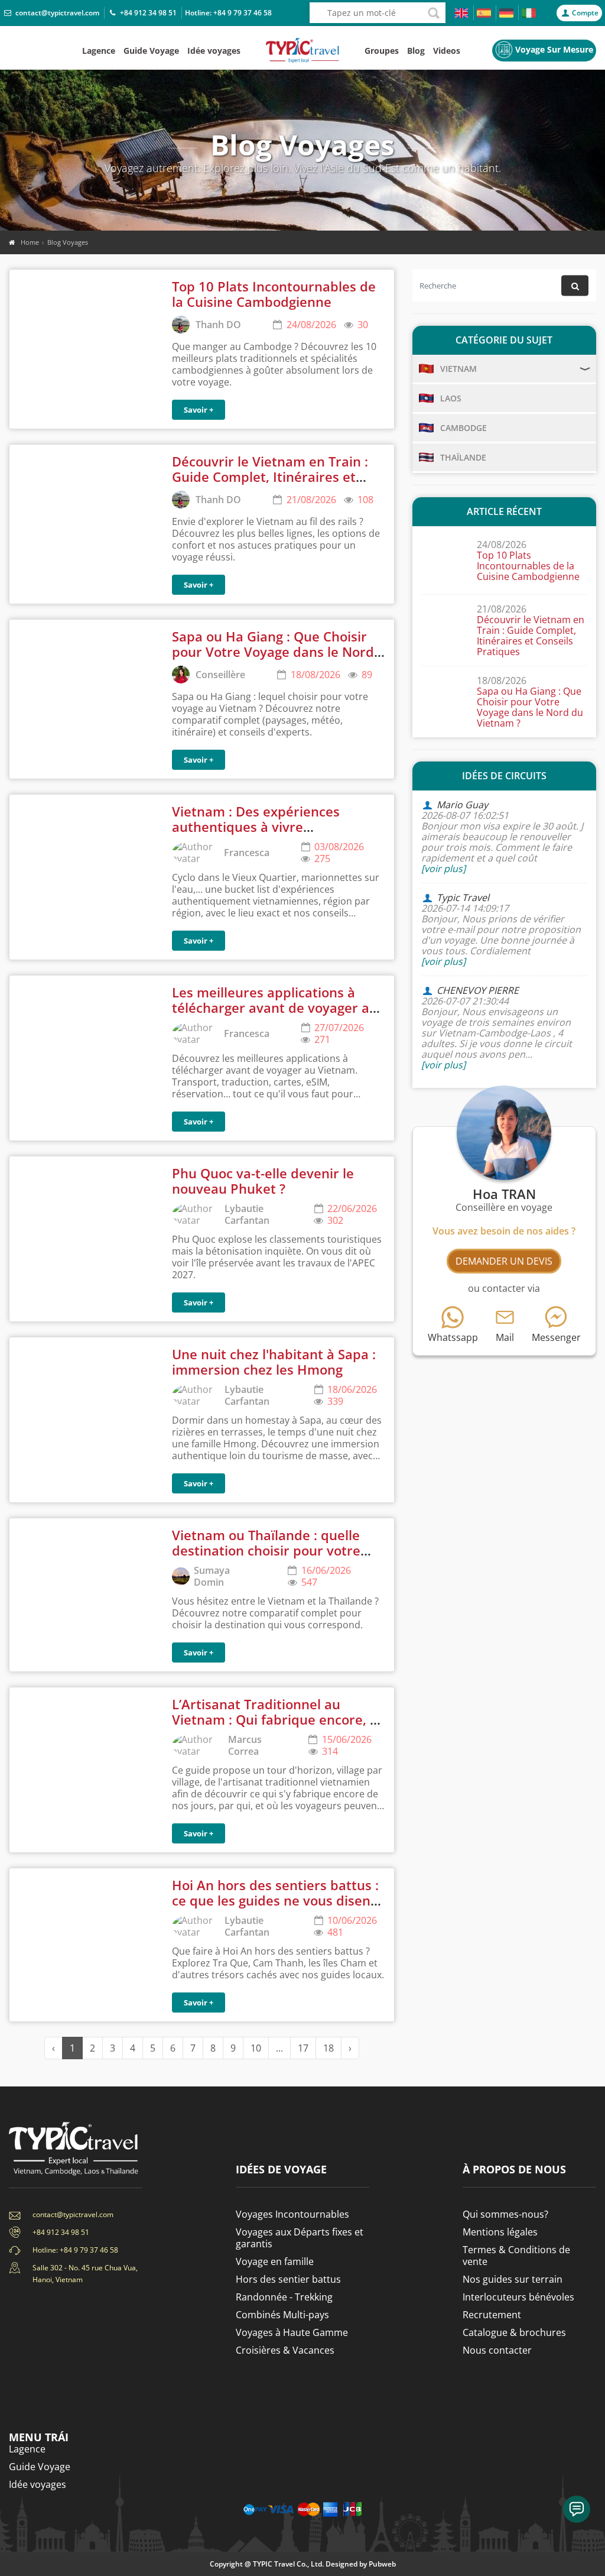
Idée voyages (214, 51)
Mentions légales (500, 2232)
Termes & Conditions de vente (516, 2256)
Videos (447, 51)
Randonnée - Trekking (284, 2297)
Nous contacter (497, 2350)
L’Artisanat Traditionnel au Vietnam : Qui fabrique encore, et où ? (277, 1720)
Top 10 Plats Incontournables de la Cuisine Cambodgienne (274, 294)
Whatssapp (453, 1337)
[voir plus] (443, 869)
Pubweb (382, 2564)
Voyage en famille (275, 2261)
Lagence (99, 51)
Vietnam (458, 369)
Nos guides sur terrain (513, 2279)
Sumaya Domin (212, 1576)
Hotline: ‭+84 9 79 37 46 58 (75, 2250)
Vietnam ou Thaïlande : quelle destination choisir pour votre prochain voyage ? (266, 1551)
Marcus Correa (245, 1745)
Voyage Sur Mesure (554, 49)
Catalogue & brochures (514, 2332)
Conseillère (220, 675)
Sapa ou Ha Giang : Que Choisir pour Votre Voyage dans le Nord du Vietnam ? (273, 652)
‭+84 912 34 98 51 (148, 13)
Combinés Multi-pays (282, 2315)
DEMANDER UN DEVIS (504, 1261)
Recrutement (492, 2315)
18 (328, 2048)
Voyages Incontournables (292, 2214)
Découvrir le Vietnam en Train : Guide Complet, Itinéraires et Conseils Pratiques (270, 477)
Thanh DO (218, 325)
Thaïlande (463, 457)
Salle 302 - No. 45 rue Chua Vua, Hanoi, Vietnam (85, 2274)
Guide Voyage (151, 51)
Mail (505, 1337)
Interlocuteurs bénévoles (518, 2297)
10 (256, 2048)
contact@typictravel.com (57, 13)
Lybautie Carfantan (247, 1214)
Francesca (247, 853)
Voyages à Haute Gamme (292, 2332)
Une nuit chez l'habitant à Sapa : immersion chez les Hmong (274, 1362)
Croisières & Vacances (285, 2350)
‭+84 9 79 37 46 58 (243, 13)
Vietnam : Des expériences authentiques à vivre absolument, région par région (268, 827)
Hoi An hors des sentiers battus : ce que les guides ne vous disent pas (275, 1901)
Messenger (556, 1337)
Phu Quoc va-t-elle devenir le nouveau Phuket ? (263, 1181)
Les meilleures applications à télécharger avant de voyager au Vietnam (275, 1008)
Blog (416, 51)
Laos (451, 398)
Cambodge (463, 428)
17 (303, 2048)
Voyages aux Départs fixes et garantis (300, 2238)
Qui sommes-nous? (505, 2214)
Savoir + (199, 410)
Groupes (382, 51)
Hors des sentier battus (288, 2279)
